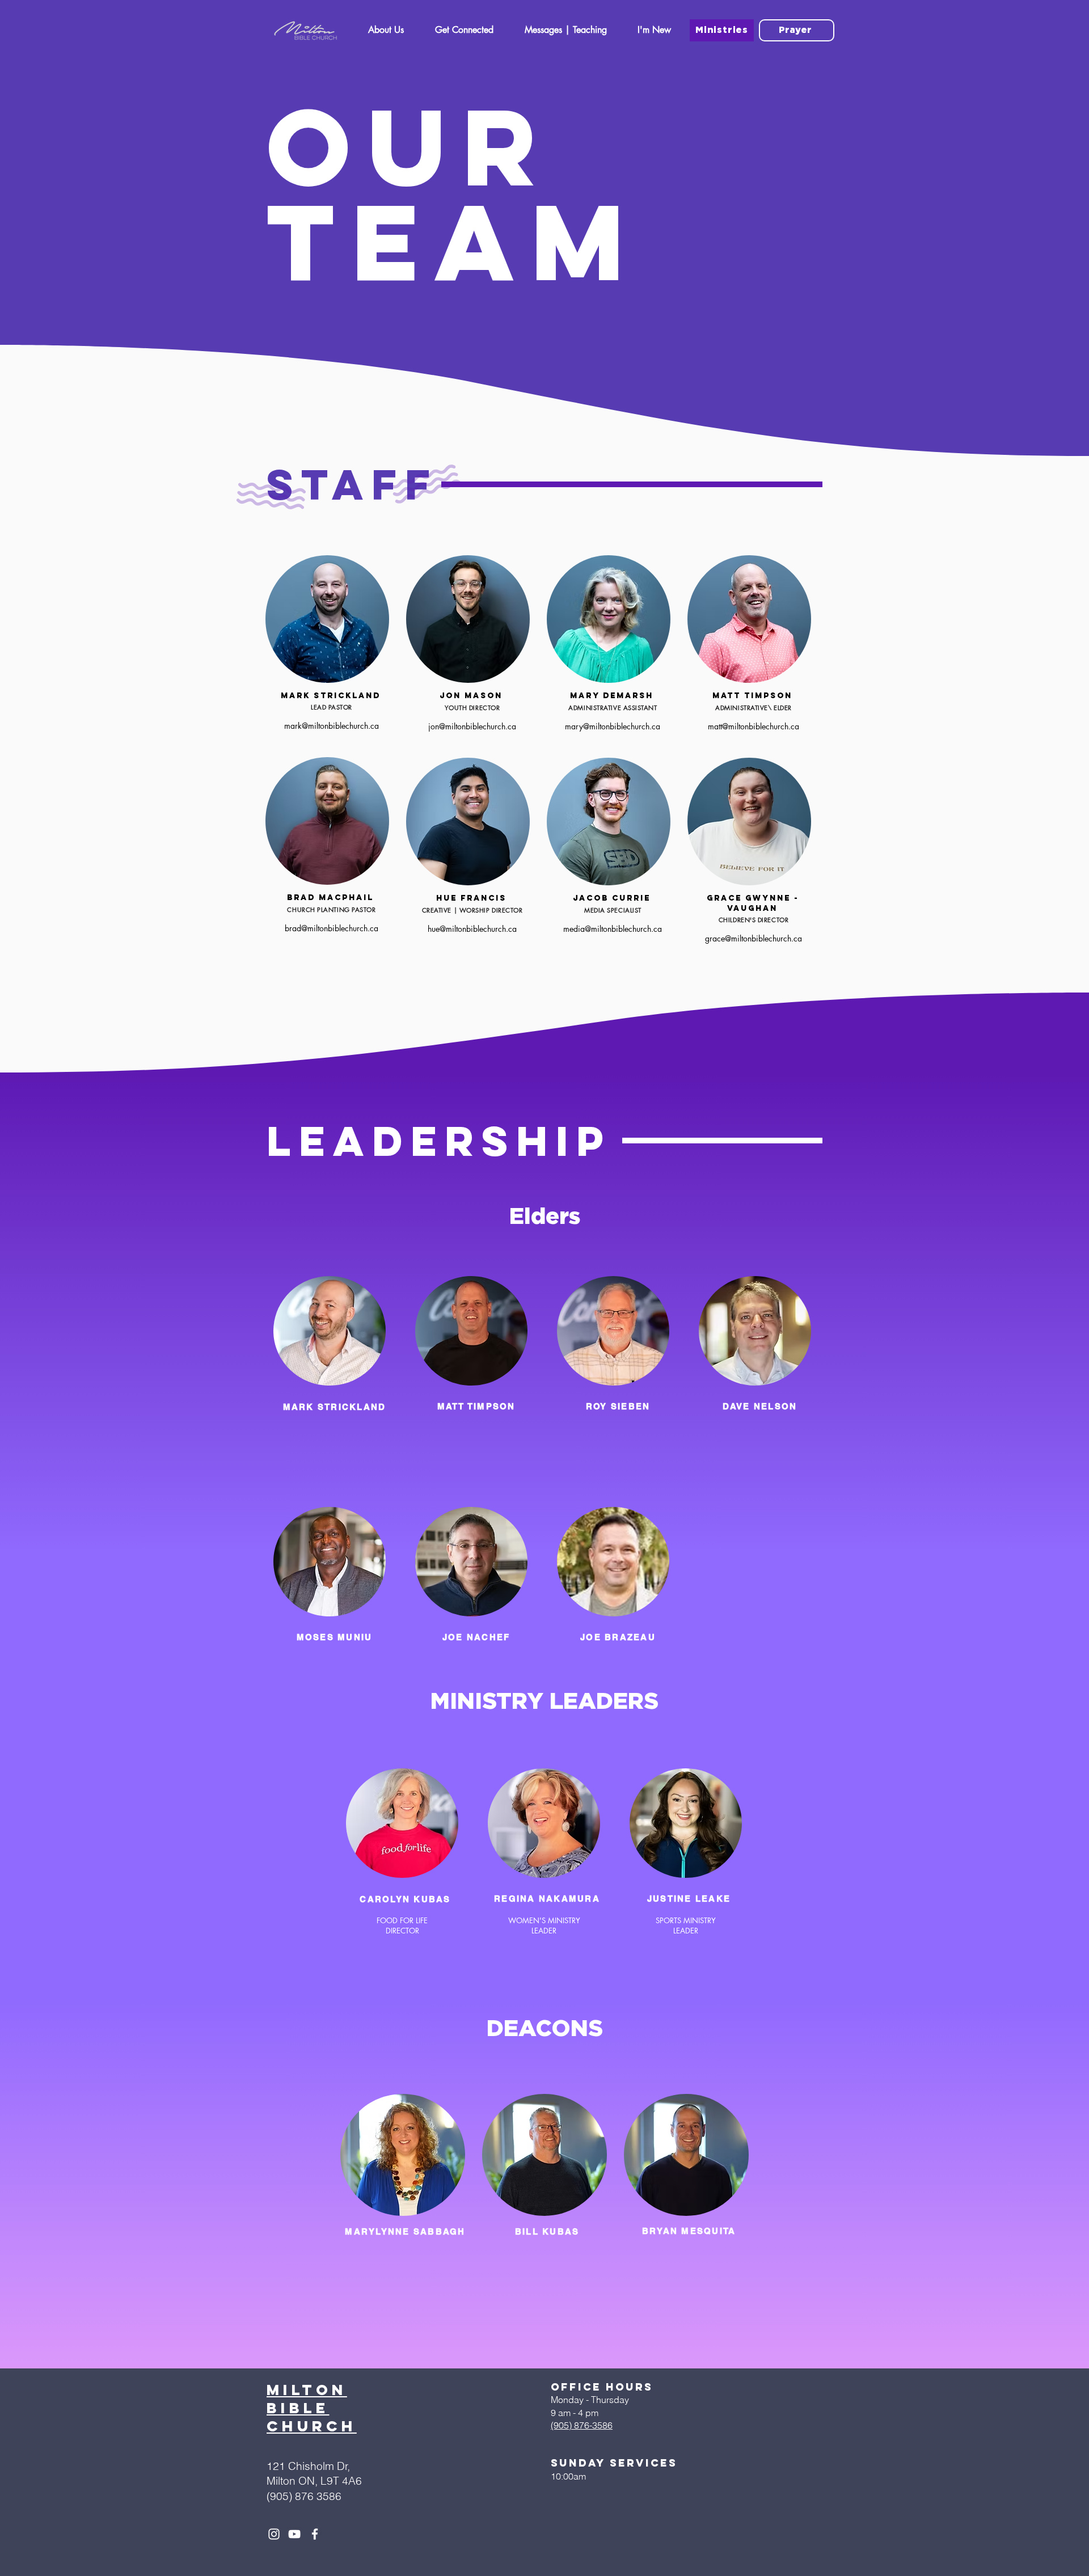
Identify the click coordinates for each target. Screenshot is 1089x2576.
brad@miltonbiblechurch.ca (332, 928)
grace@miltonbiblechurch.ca (754, 938)
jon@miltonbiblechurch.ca (472, 726)
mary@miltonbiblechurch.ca (613, 726)
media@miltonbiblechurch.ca (613, 929)
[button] (386, 33)
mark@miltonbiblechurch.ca (332, 726)
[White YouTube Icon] (294, 2534)
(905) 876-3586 (582, 2425)
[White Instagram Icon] (274, 2534)
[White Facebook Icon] (315, 2534)
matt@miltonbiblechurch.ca (754, 726)
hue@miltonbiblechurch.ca (472, 929)
